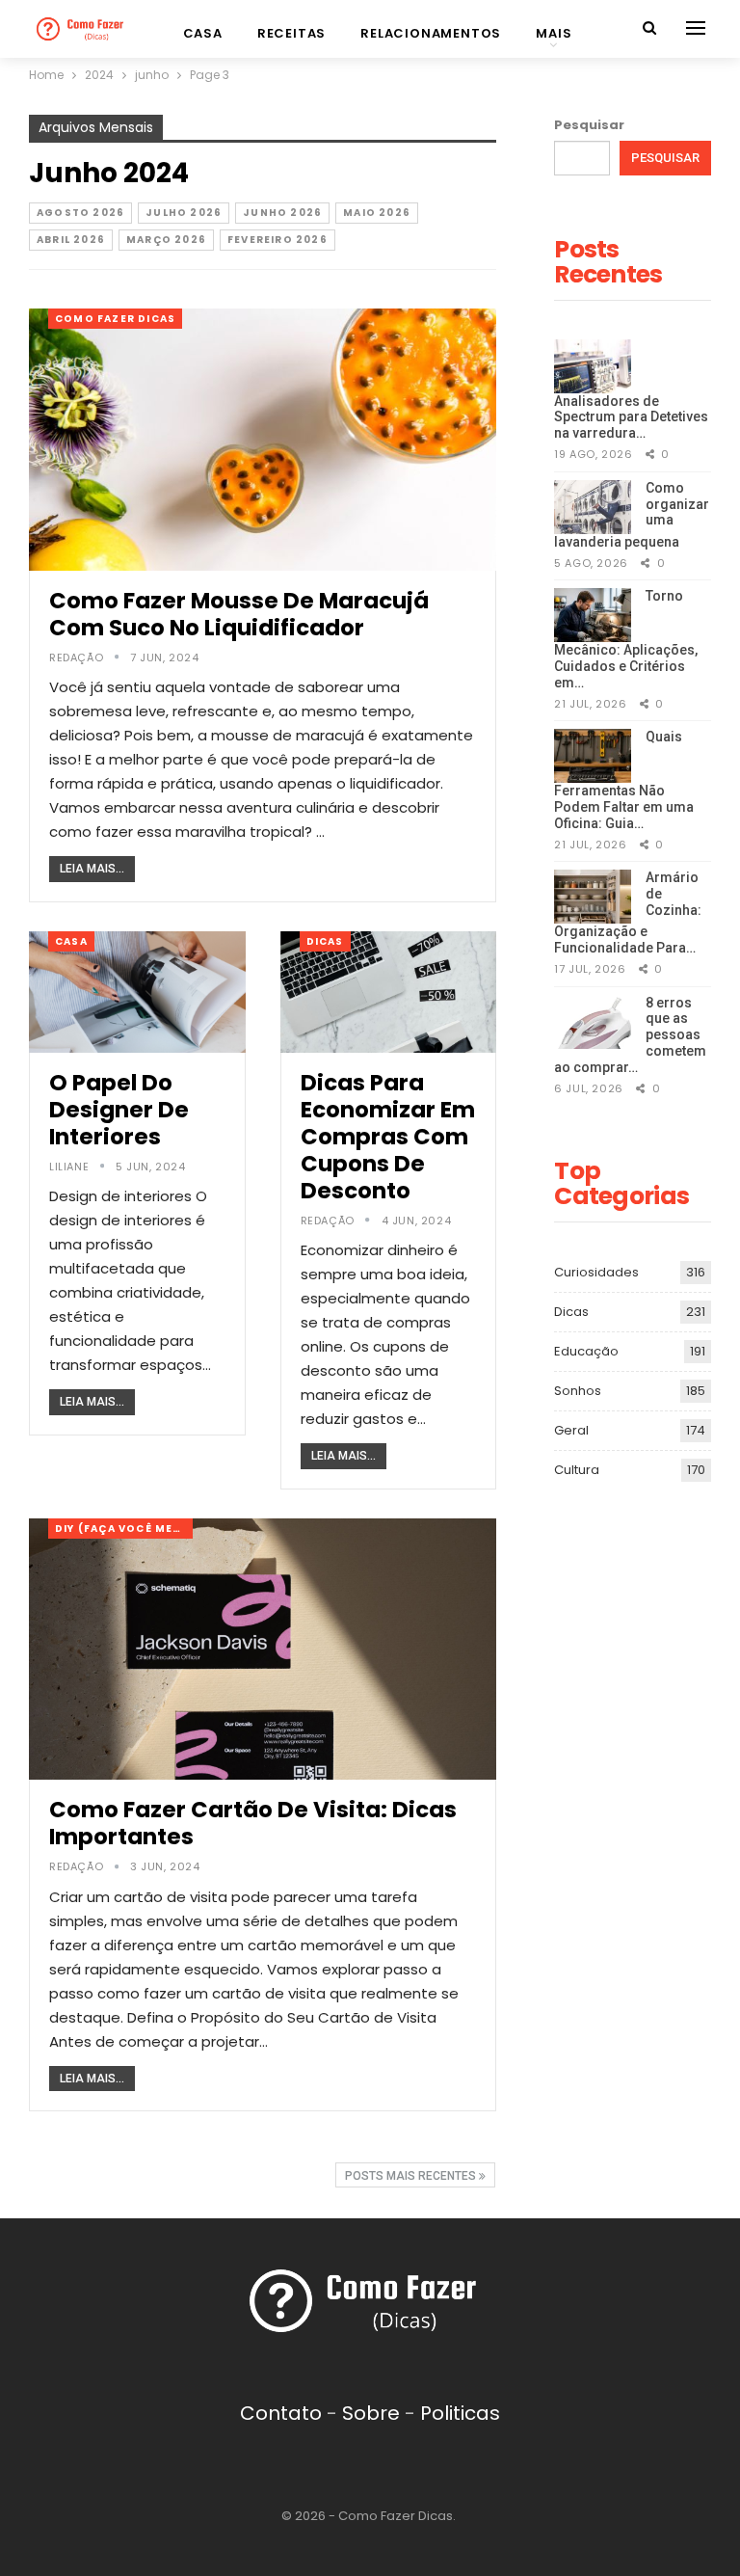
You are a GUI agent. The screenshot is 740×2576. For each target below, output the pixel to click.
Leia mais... (92, 869)
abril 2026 (71, 240)
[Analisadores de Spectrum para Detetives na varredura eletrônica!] (593, 366)
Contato (281, 2413)
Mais (554, 33)
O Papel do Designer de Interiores (119, 1110)
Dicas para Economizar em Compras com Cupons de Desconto (388, 1137)
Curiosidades (596, 1272)
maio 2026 (377, 213)
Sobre (371, 2413)
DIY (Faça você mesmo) (124, 1529)
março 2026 (166, 240)
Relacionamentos (431, 33)
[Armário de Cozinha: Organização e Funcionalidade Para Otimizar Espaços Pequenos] (593, 897)
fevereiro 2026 (277, 240)
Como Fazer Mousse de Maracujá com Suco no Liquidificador (239, 614)
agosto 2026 (80, 213)
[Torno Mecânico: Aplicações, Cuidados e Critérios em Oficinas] (593, 615)
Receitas (291, 33)
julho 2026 (184, 213)
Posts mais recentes (412, 2176)
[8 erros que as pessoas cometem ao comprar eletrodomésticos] (593, 1022)
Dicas (325, 941)
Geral (571, 1430)
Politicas (460, 2413)
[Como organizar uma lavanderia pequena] (593, 507)
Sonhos (578, 1391)
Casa (203, 33)
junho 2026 (282, 213)
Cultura (577, 1470)
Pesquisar (589, 125)
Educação (586, 1351)
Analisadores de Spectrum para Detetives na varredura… (631, 417)
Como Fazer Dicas (115, 319)
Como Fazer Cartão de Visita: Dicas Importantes (253, 1823)
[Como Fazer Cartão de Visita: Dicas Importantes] (263, 1650)
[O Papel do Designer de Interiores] (137, 992)
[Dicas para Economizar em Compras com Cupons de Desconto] (389, 992)
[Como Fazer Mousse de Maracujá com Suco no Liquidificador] (263, 440)
